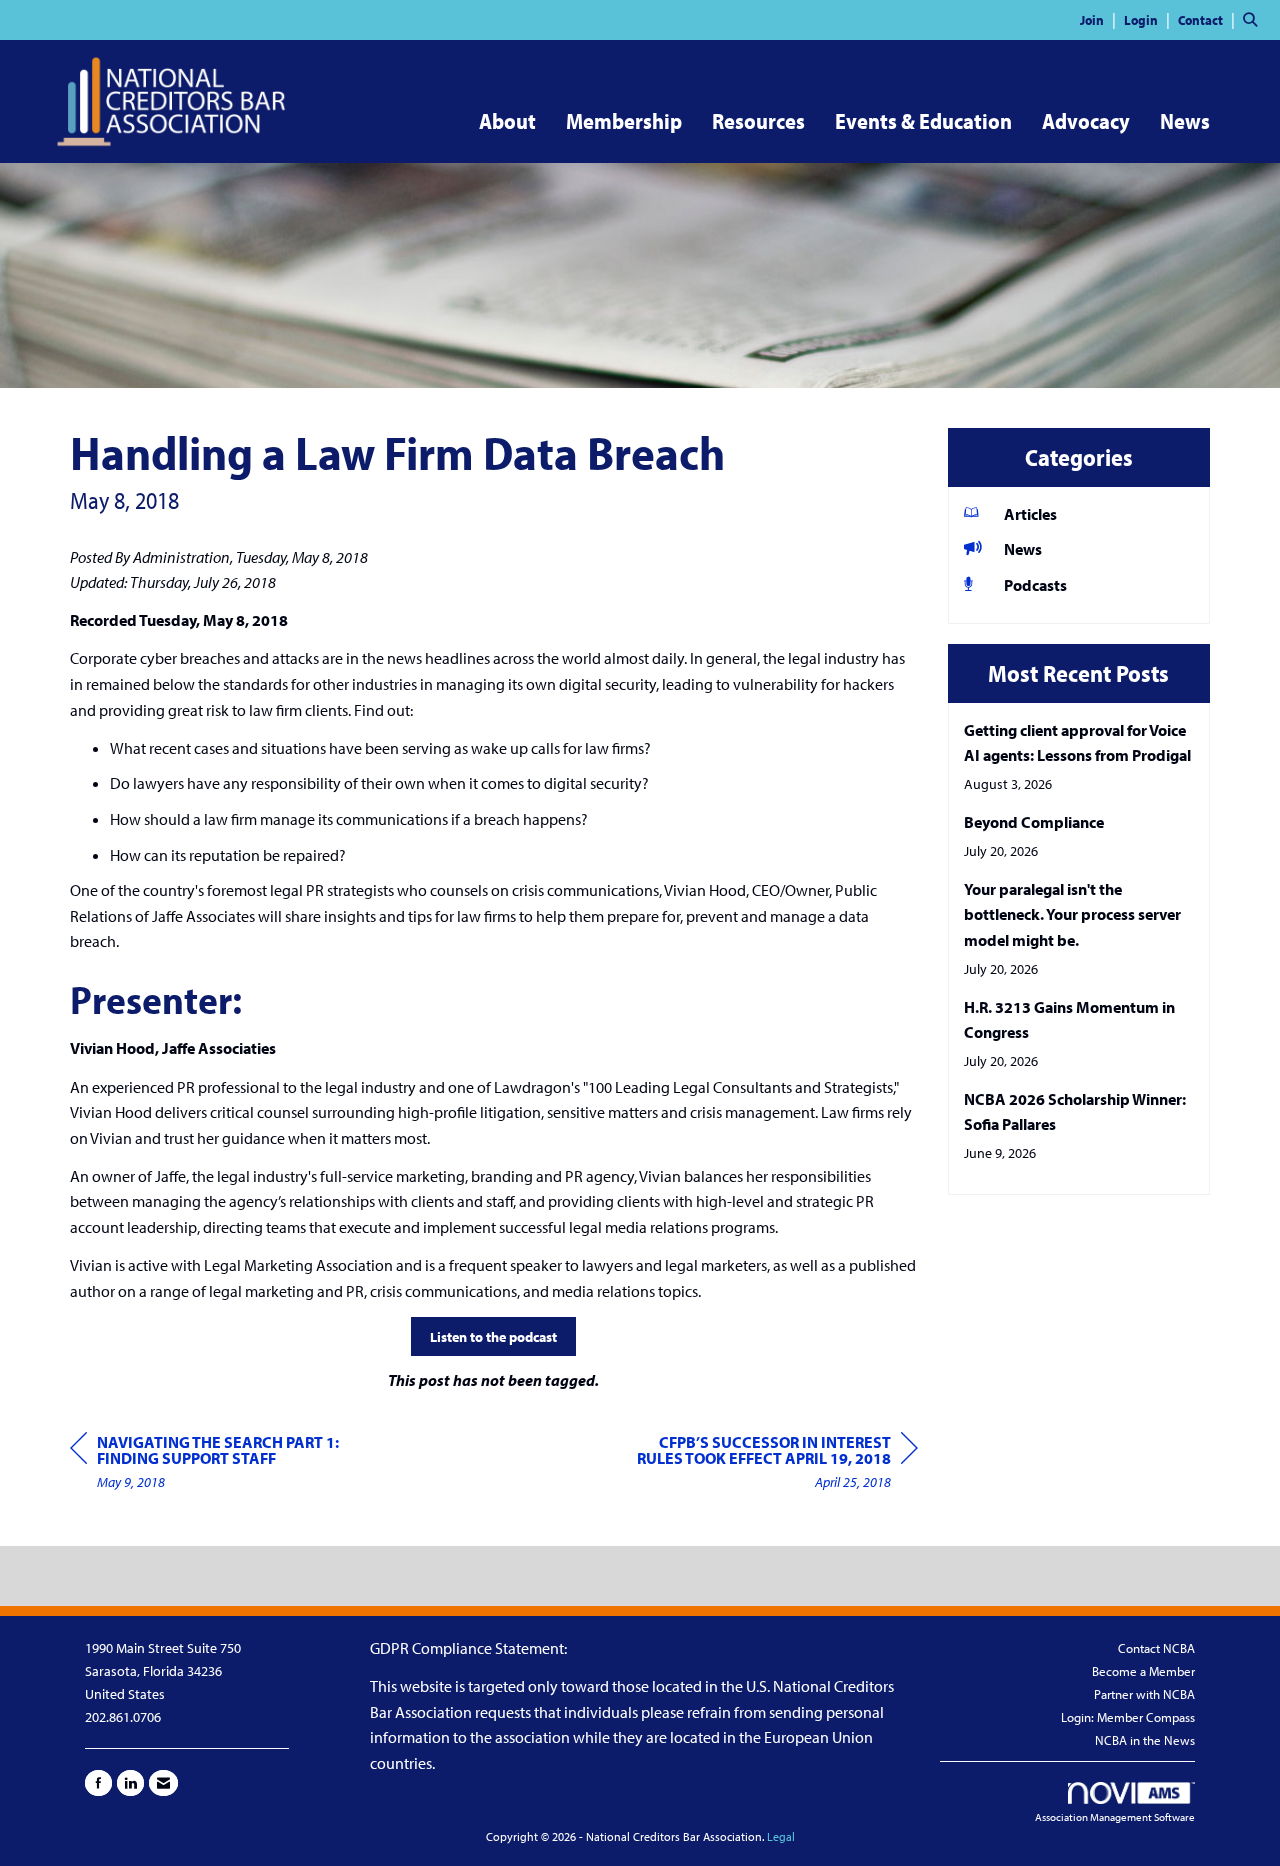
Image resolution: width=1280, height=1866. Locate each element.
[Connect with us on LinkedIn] (130, 1783)
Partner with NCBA (1144, 1694)
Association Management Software (1115, 1817)
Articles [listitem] (1030, 514)
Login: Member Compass (1128, 1717)
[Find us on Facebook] (98, 1783)
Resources (758, 121)
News (1185, 121)
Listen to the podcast (493, 1336)
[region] (768, 1464)
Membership (624, 121)
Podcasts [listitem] (1035, 585)
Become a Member (1143, 1671)
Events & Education (923, 121)
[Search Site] (1254, 19)
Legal (781, 1836)
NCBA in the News (1145, 1740)
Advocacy (1086, 121)
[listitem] (1100, 19)
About (507, 121)
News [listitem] (1023, 549)
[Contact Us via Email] (163, 1783)
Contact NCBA (1156, 1648)
